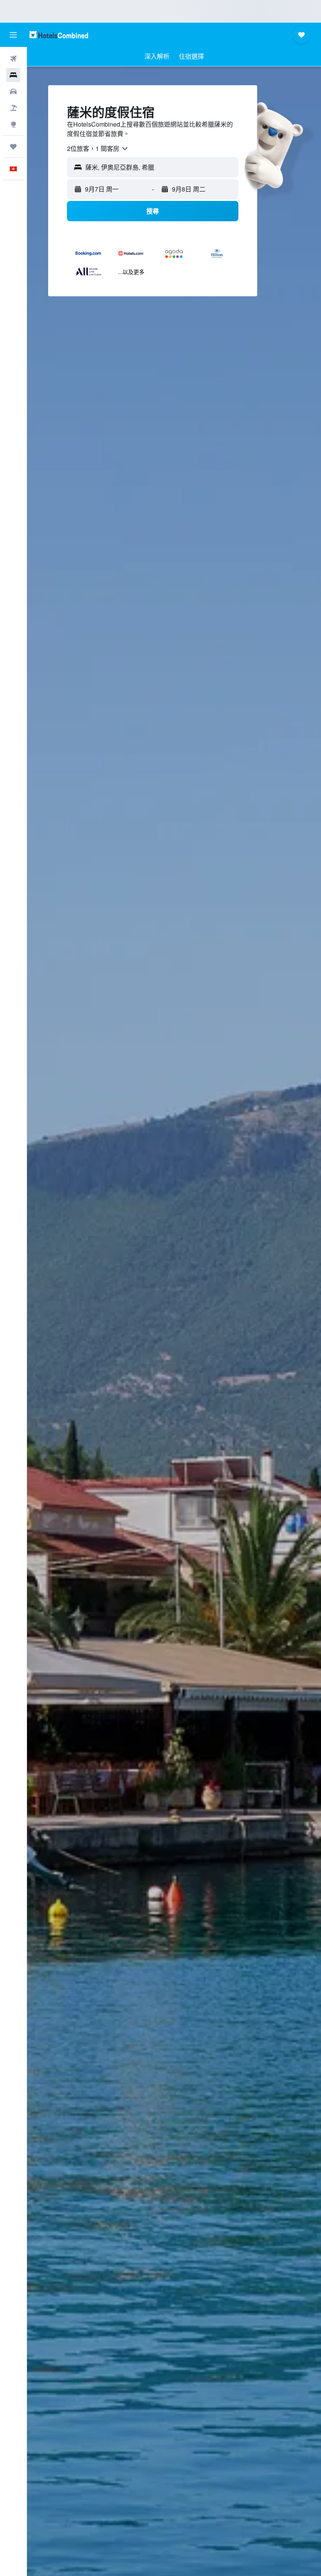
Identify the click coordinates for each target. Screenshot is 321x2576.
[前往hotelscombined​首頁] (59, 35)
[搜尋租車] (13, 91)
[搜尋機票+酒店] (13, 108)
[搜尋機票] (13, 59)
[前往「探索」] (13, 124)
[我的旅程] (13, 147)
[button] (13, 35)
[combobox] (98, 149)
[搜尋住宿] (13, 75)
